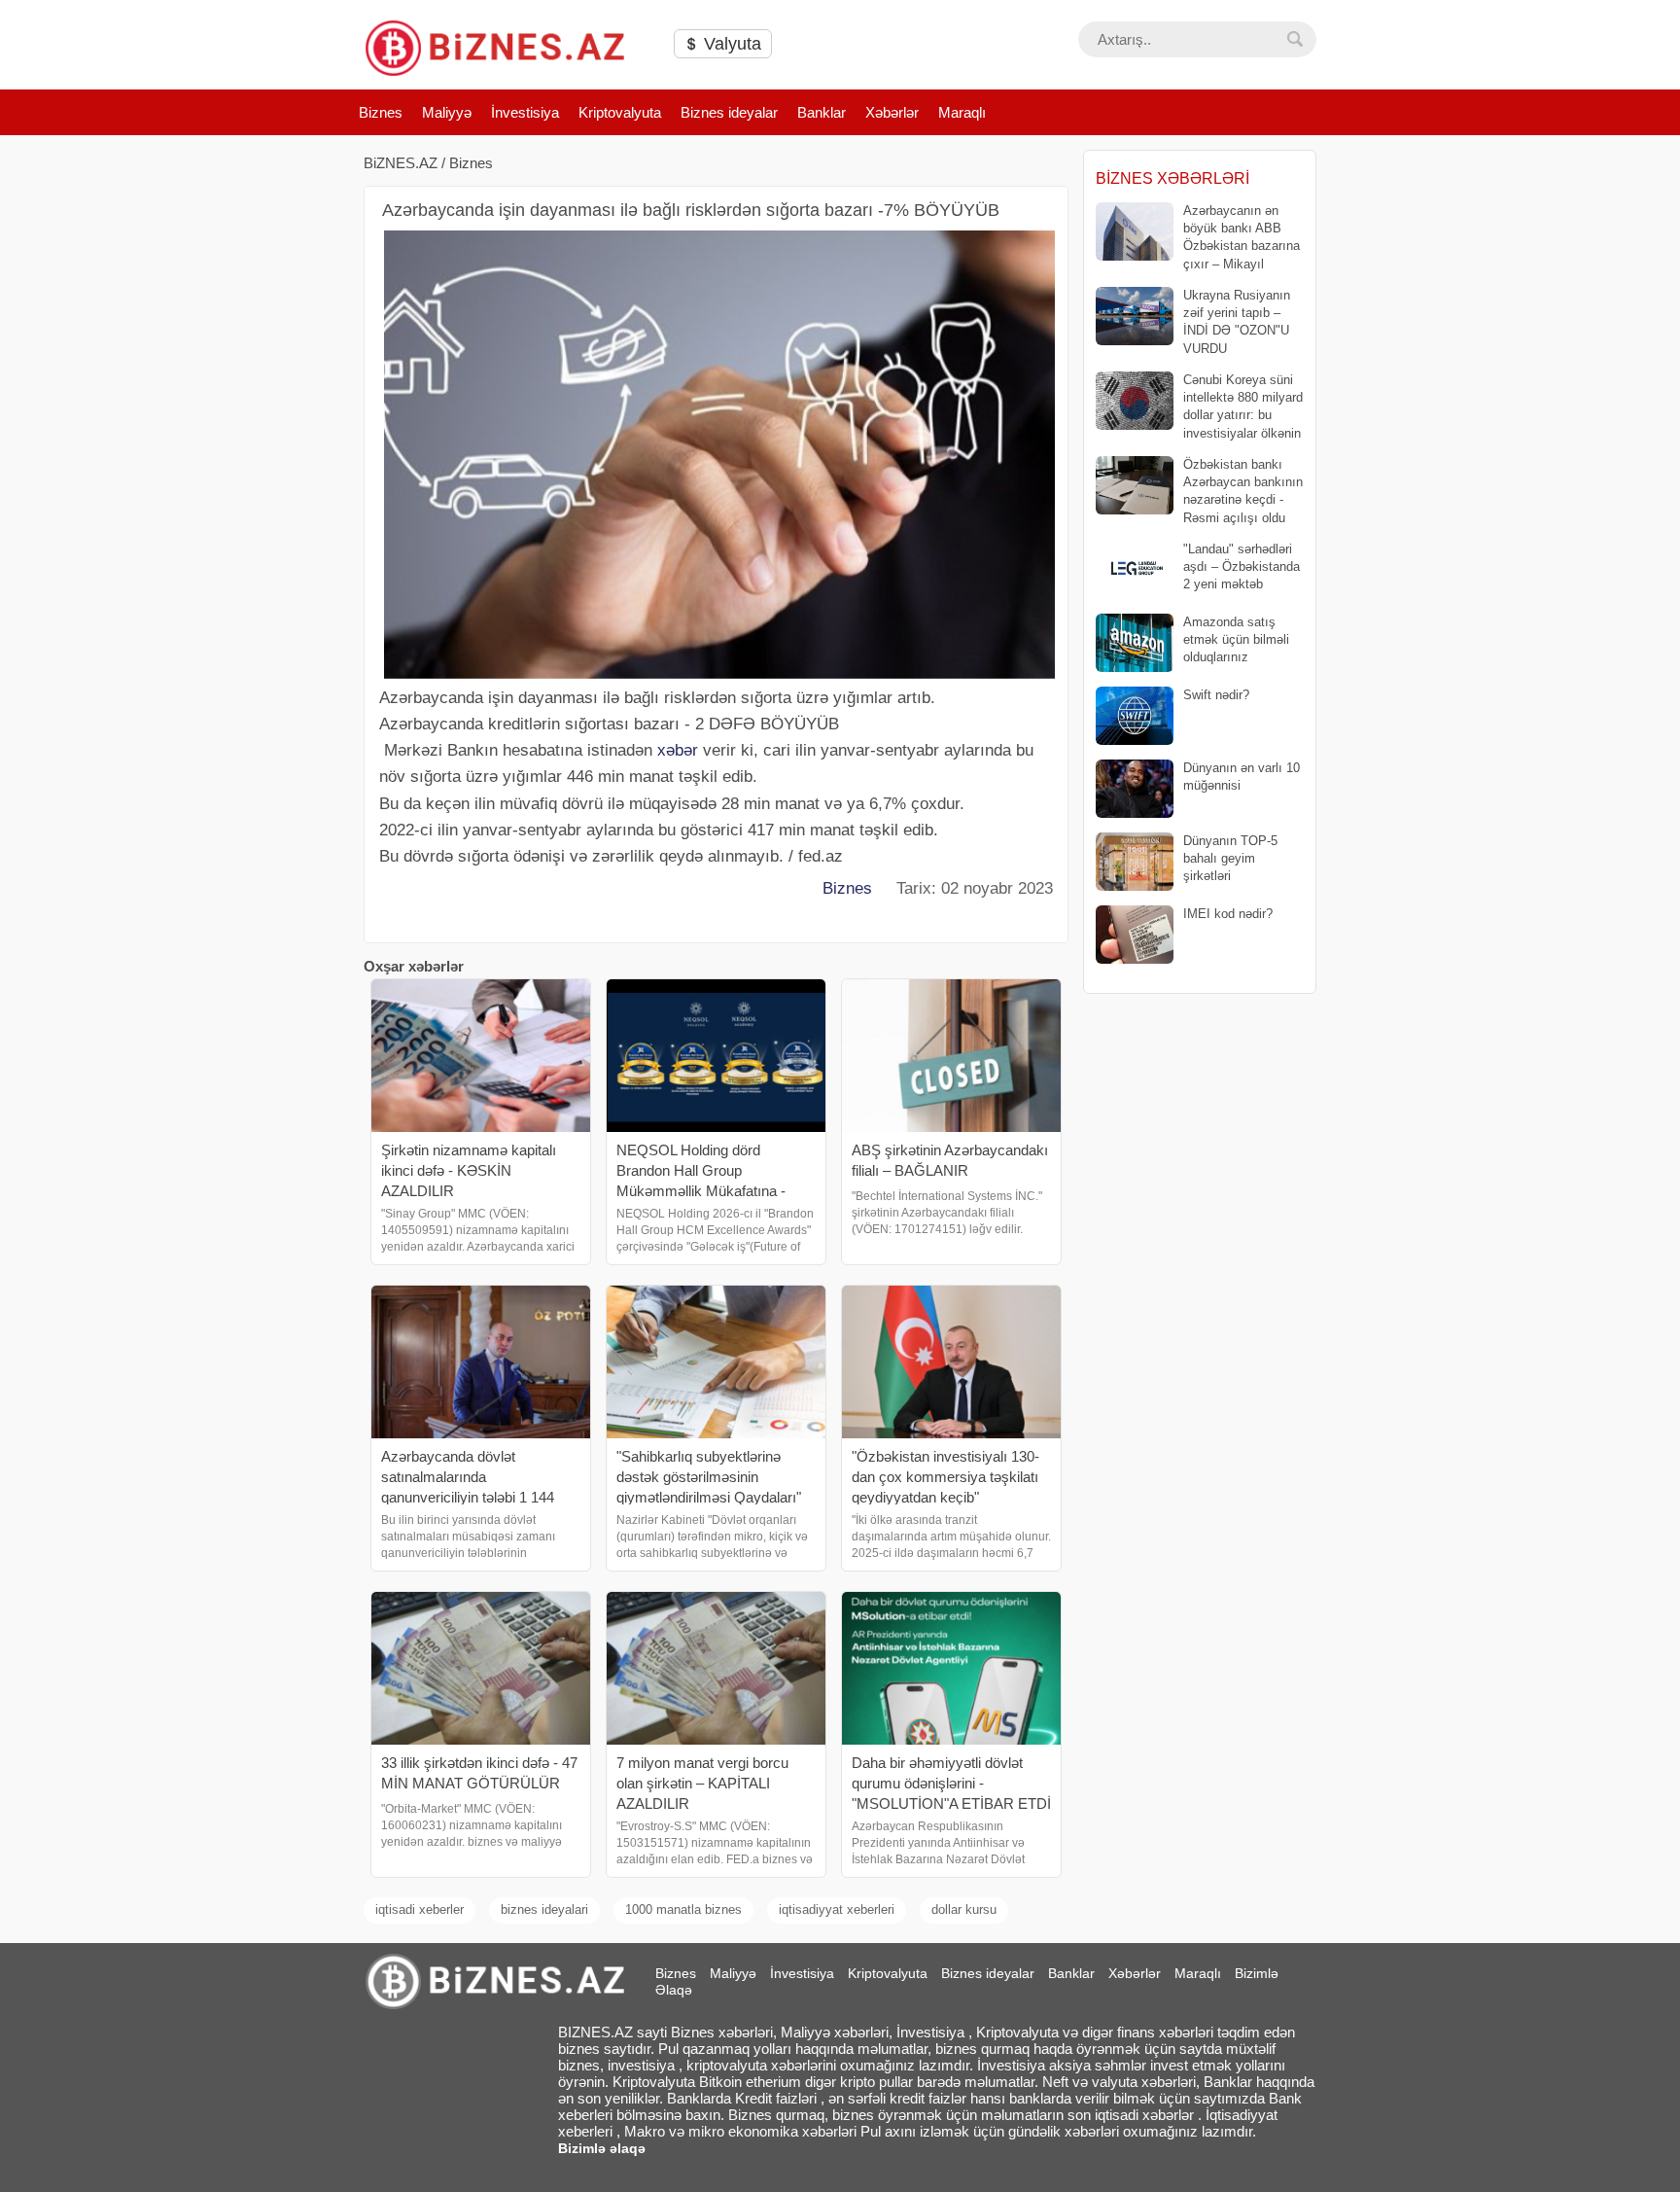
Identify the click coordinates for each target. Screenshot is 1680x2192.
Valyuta (730, 44)
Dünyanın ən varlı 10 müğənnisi (1242, 777)
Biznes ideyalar (729, 112)
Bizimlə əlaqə (602, 2148)
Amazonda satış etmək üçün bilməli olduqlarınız (1236, 639)
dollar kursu (964, 1909)
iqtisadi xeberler (420, 1909)
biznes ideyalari (544, 1909)
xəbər (678, 750)
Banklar (822, 112)
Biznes (381, 112)
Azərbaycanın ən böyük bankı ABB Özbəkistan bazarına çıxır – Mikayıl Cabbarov (1198, 238)
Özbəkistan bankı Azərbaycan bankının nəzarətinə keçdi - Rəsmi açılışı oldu (1243, 491)
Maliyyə (447, 112)
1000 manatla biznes (683, 1909)
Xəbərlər (892, 112)
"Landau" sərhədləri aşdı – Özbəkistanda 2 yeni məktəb (1242, 566)
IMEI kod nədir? (1228, 914)
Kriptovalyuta (620, 112)
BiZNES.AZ (401, 163)
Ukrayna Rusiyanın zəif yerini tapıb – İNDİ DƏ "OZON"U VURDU (1237, 322)
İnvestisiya (525, 112)
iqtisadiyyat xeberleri (837, 1909)
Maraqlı (962, 112)
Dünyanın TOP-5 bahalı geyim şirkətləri (1230, 858)
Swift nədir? (1216, 695)
